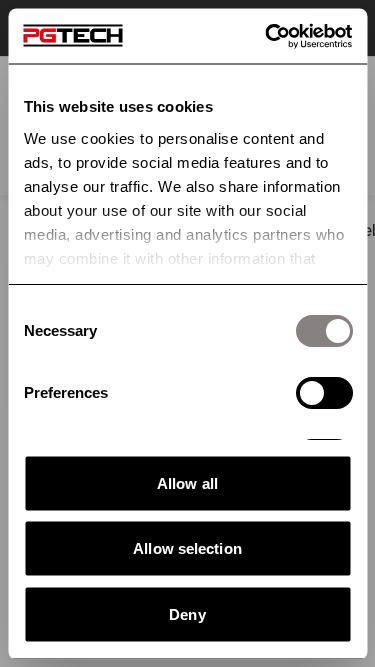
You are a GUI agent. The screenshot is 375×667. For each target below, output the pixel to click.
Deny (187, 613)
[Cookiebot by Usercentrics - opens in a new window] (267, 36)
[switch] (323, 393)
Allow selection (187, 548)
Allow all (187, 482)
